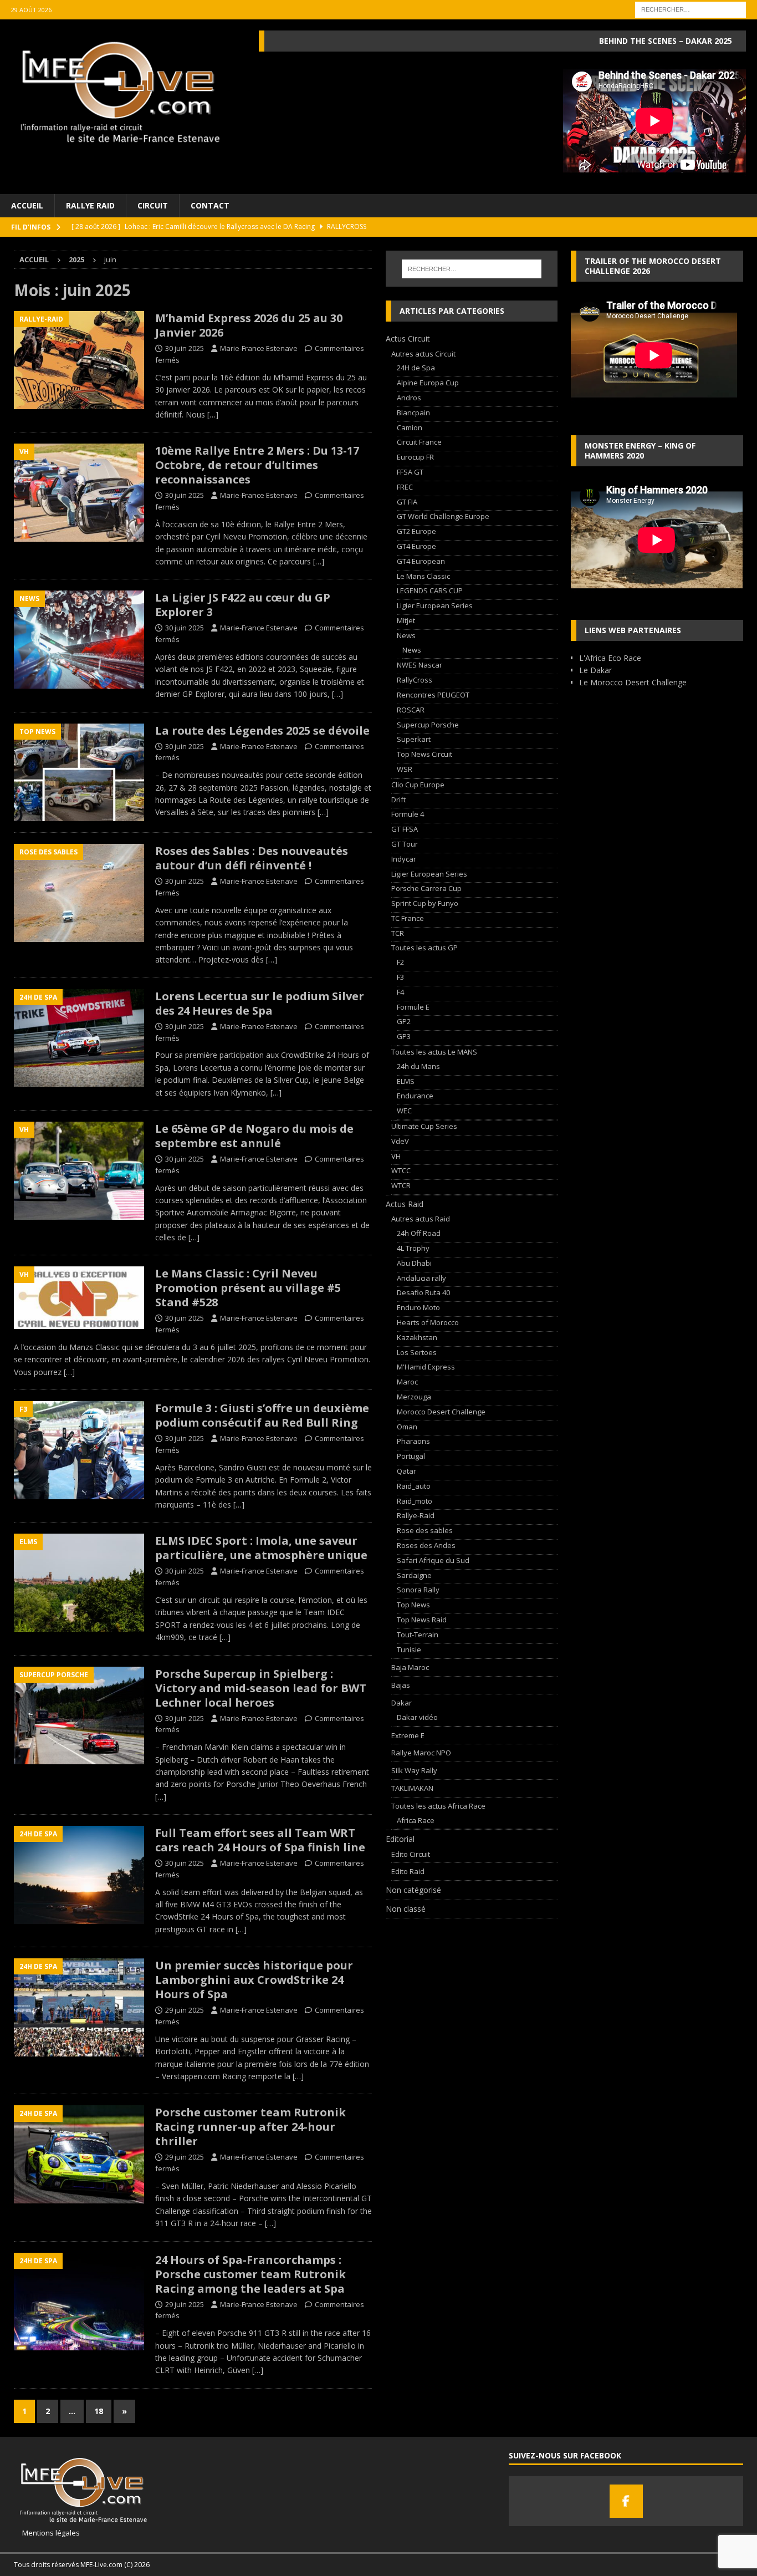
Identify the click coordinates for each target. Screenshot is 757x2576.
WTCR (401, 1185)
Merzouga (414, 1397)
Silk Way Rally (414, 1770)
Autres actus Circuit (423, 354)
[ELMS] (79, 1583)
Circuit (153, 205)
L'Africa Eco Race (610, 658)
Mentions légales (47, 2533)
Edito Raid (408, 1871)
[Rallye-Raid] (79, 360)
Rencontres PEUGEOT (433, 695)
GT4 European (421, 561)
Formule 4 (408, 814)
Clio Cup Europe (418, 785)
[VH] (79, 493)
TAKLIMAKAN (412, 1788)
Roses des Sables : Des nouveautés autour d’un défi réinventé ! (252, 858)
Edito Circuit (411, 1854)
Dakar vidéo (417, 1717)
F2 (400, 962)
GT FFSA (405, 829)
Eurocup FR (415, 457)
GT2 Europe (416, 531)
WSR (405, 769)
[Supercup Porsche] (79, 1716)
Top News (413, 1605)
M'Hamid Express (426, 1367)
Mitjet (406, 620)
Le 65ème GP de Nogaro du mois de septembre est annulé (254, 1136)
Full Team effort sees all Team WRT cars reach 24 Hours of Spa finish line (260, 1840)
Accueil (27, 205)
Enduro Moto (418, 1307)
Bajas (401, 1685)
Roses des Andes (426, 1545)
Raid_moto (415, 1501)
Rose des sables (425, 1530)
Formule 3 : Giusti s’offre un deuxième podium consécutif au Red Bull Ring (262, 1415)
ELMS (406, 1081)
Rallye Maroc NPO (421, 1753)
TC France (408, 918)
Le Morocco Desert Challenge (633, 682)
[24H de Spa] (79, 1038)
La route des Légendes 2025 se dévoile (262, 730)
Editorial (400, 1839)
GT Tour (405, 844)
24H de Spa (416, 368)
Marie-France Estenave (259, 348)
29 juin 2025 (185, 2010)
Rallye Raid (90, 205)
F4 (400, 992)
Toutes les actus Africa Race (438, 1806)
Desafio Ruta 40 (423, 1292)
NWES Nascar (420, 665)
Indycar (404, 859)
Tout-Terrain (418, 1635)
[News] (79, 640)
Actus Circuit (408, 338)
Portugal (411, 1456)
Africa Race (416, 1820)
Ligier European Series (435, 605)
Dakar (401, 1703)
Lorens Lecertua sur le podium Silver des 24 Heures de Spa (260, 1003)
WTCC (401, 1170)
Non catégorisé (413, 1890)
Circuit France (419, 442)
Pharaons (413, 1441)
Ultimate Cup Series (424, 1126)
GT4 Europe (416, 546)
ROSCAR (411, 710)
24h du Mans (418, 1066)
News (406, 635)
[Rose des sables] (79, 893)
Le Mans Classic (423, 576)
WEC (404, 1111)
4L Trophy (413, 1248)
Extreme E (408, 1735)
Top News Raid (422, 1620)
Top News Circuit (424, 754)
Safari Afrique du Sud (433, 1560)
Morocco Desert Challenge (441, 1412)
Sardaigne (414, 1575)
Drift (398, 800)
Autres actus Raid (421, 1219)
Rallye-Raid (416, 1515)
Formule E (413, 1007)
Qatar (406, 1471)
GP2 (404, 1021)
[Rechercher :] (690, 9)
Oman (407, 1427)
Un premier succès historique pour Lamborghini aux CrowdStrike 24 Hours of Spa (254, 1980)
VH (396, 1156)
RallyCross (415, 680)
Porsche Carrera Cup (426, 888)
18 (99, 2411)
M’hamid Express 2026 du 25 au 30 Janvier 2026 (249, 325)
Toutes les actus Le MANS (434, 1052)
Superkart (414, 739)
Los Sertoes (417, 1352)
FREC (405, 487)
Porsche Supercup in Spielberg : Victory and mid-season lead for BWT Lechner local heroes (261, 1688)
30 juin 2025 (185, 348)
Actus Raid (405, 1204)
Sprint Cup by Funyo (425, 903)
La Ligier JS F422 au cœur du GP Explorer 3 (243, 605)
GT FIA (407, 502)
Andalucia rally (421, 1278)
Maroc (407, 1382)
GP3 (404, 1036)
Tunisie (409, 1650)
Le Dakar (595, 670)
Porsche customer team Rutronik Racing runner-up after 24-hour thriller (250, 2127)
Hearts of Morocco (428, 1322)
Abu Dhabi (414, 1263)
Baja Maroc (410, 1667)
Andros (409, 398)
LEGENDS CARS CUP (430, 590)
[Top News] (79, 773)
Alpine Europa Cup (428, 383)
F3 (400, 977)
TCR (398, 933)
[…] (213, 414)
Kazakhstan (417, 1337)
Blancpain (413, 413)
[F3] (79, 1450)
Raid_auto (414, 1486)
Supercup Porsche (428, 725)
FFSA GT (410, 472)
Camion (410, 427)
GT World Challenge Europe (443, 516)
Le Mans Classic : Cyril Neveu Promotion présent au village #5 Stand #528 (248, 1288)
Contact (210, 205)
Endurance (415, 1096)
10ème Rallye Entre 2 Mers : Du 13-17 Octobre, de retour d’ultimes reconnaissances (257, 465)
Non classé (406, 1909)
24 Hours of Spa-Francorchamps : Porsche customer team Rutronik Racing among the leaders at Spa (250, 2274)
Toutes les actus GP (424, 948)
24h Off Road (419, 1233)
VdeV (400, 1141)
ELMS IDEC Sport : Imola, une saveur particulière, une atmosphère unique (261, 1548)
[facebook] (626, 2501)
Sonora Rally (418, 1590)
